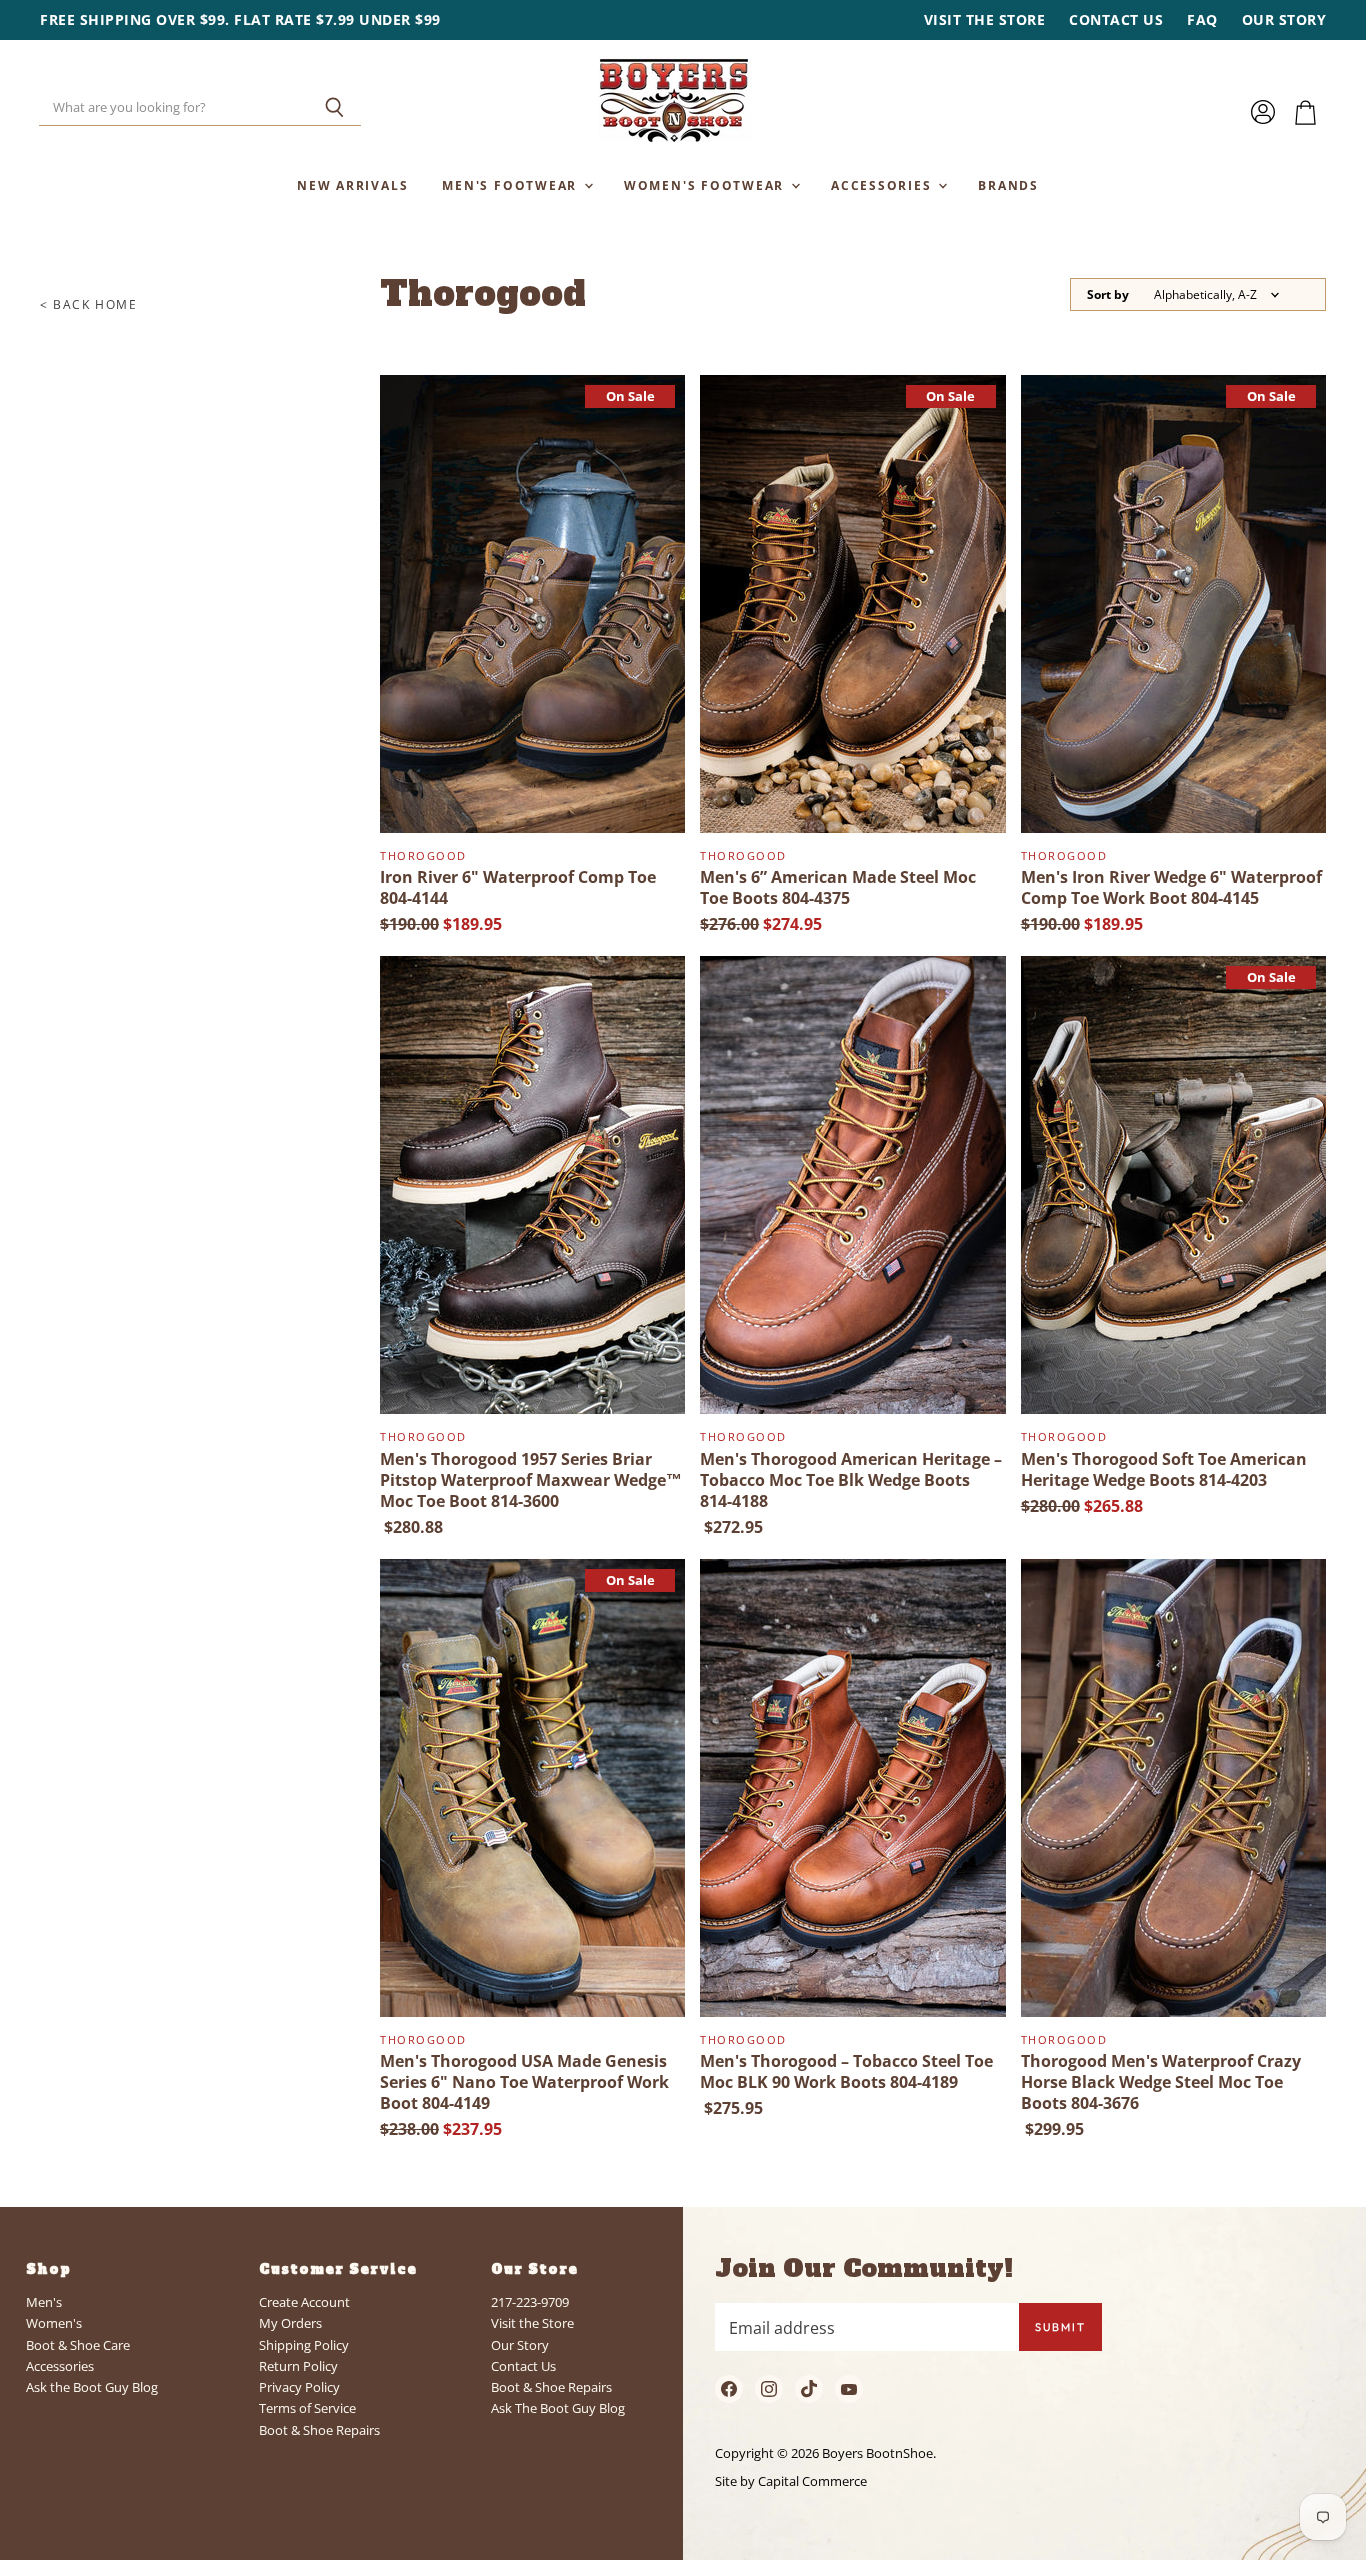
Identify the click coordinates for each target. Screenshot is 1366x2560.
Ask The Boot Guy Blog (558, 2408)
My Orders (290, 2323)
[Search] (334, 108)
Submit (1060, 2327)
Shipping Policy (304, 2345)
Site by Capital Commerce (791, 2481)
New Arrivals (352, 185)
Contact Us (1116, 20)
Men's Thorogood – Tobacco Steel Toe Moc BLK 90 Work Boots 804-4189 (846, 2071)
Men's (44, 2302)
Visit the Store (985, 20)
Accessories (883, 185)
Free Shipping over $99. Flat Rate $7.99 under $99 (240, 20)
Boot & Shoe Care (78, 2345)
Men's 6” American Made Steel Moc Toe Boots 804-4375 (838, 887)
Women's (54, 2323)
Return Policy (298, 2366)
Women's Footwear (706, 185)
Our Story (1284, 20)
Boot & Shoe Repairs (319, 2430)
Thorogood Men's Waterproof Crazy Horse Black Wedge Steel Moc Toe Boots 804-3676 (1161, 2082)
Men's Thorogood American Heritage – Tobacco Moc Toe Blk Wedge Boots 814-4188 (851, 1480)
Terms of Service (307, 2408)
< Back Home (89, 305)
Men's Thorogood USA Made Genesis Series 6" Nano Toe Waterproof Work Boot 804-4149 (524, 2082)
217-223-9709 (530, 2302)
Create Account (304, 2302)
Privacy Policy (299, 2387)
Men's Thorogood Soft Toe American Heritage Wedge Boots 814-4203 (1164, 1469)
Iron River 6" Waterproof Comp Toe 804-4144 (518, 887)
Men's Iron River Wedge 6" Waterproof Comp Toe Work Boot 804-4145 (1171, 887)
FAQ (1202, 20)
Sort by (1108, 295)
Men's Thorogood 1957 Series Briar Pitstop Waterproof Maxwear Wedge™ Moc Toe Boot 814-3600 (531, 1480)
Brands (1008, 185)
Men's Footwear (512, 185)
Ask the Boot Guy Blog (92, 2387)
